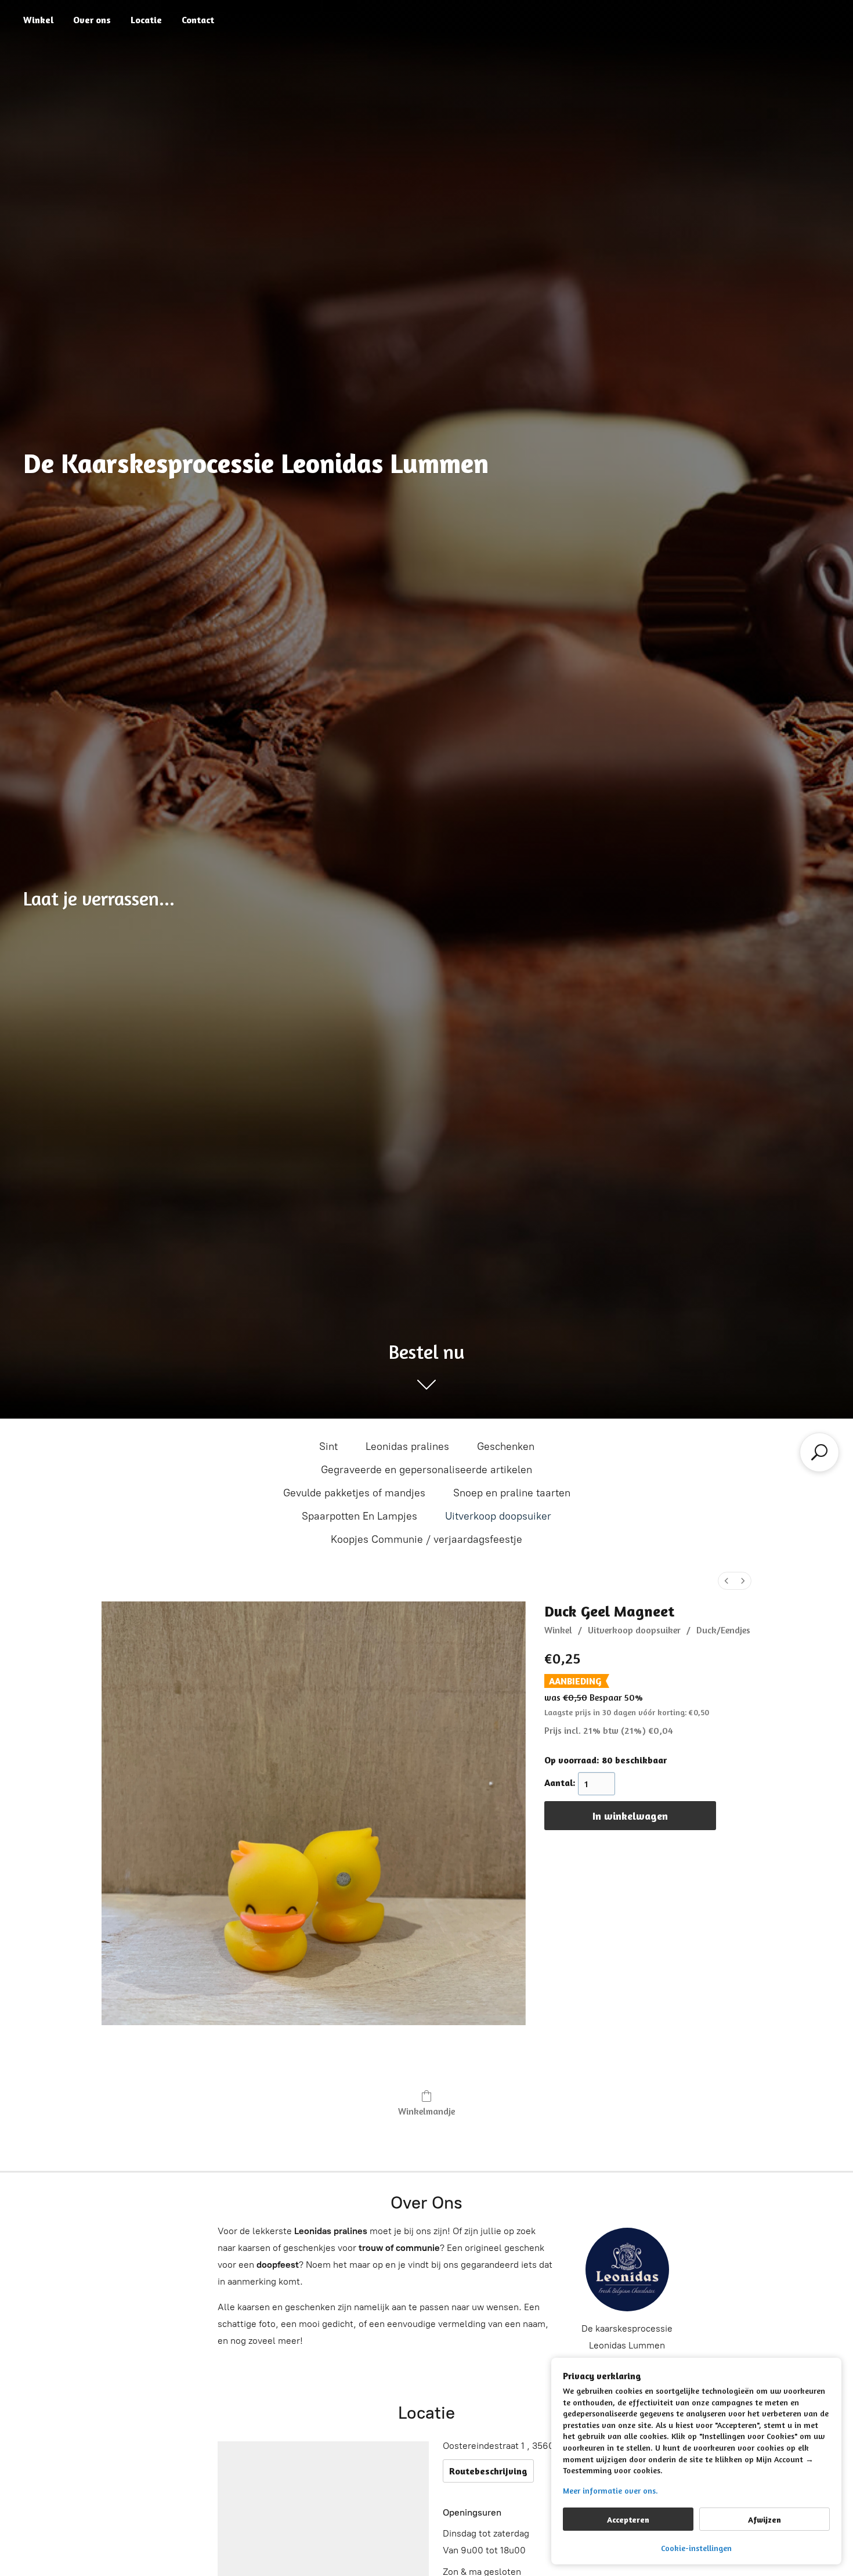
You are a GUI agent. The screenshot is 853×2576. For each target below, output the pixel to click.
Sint (328, 1446)
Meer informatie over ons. (610, 2490)
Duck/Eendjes (723, 1630)
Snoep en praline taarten (512, 1493)
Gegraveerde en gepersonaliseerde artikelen (426, 1470)
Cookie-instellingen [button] (696, 2548)
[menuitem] (727, 1581)
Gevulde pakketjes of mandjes (354, 1493)
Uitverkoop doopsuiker (498, 1516)
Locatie (146, 20)
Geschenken (506, 1446)
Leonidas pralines (407, 1446)
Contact (198, 20)
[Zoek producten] (819, 1452)
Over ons (92, 20)
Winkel (38, 20)
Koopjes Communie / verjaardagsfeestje (426, 1539)
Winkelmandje (426, 2111)
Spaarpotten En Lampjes (359, 1516)
